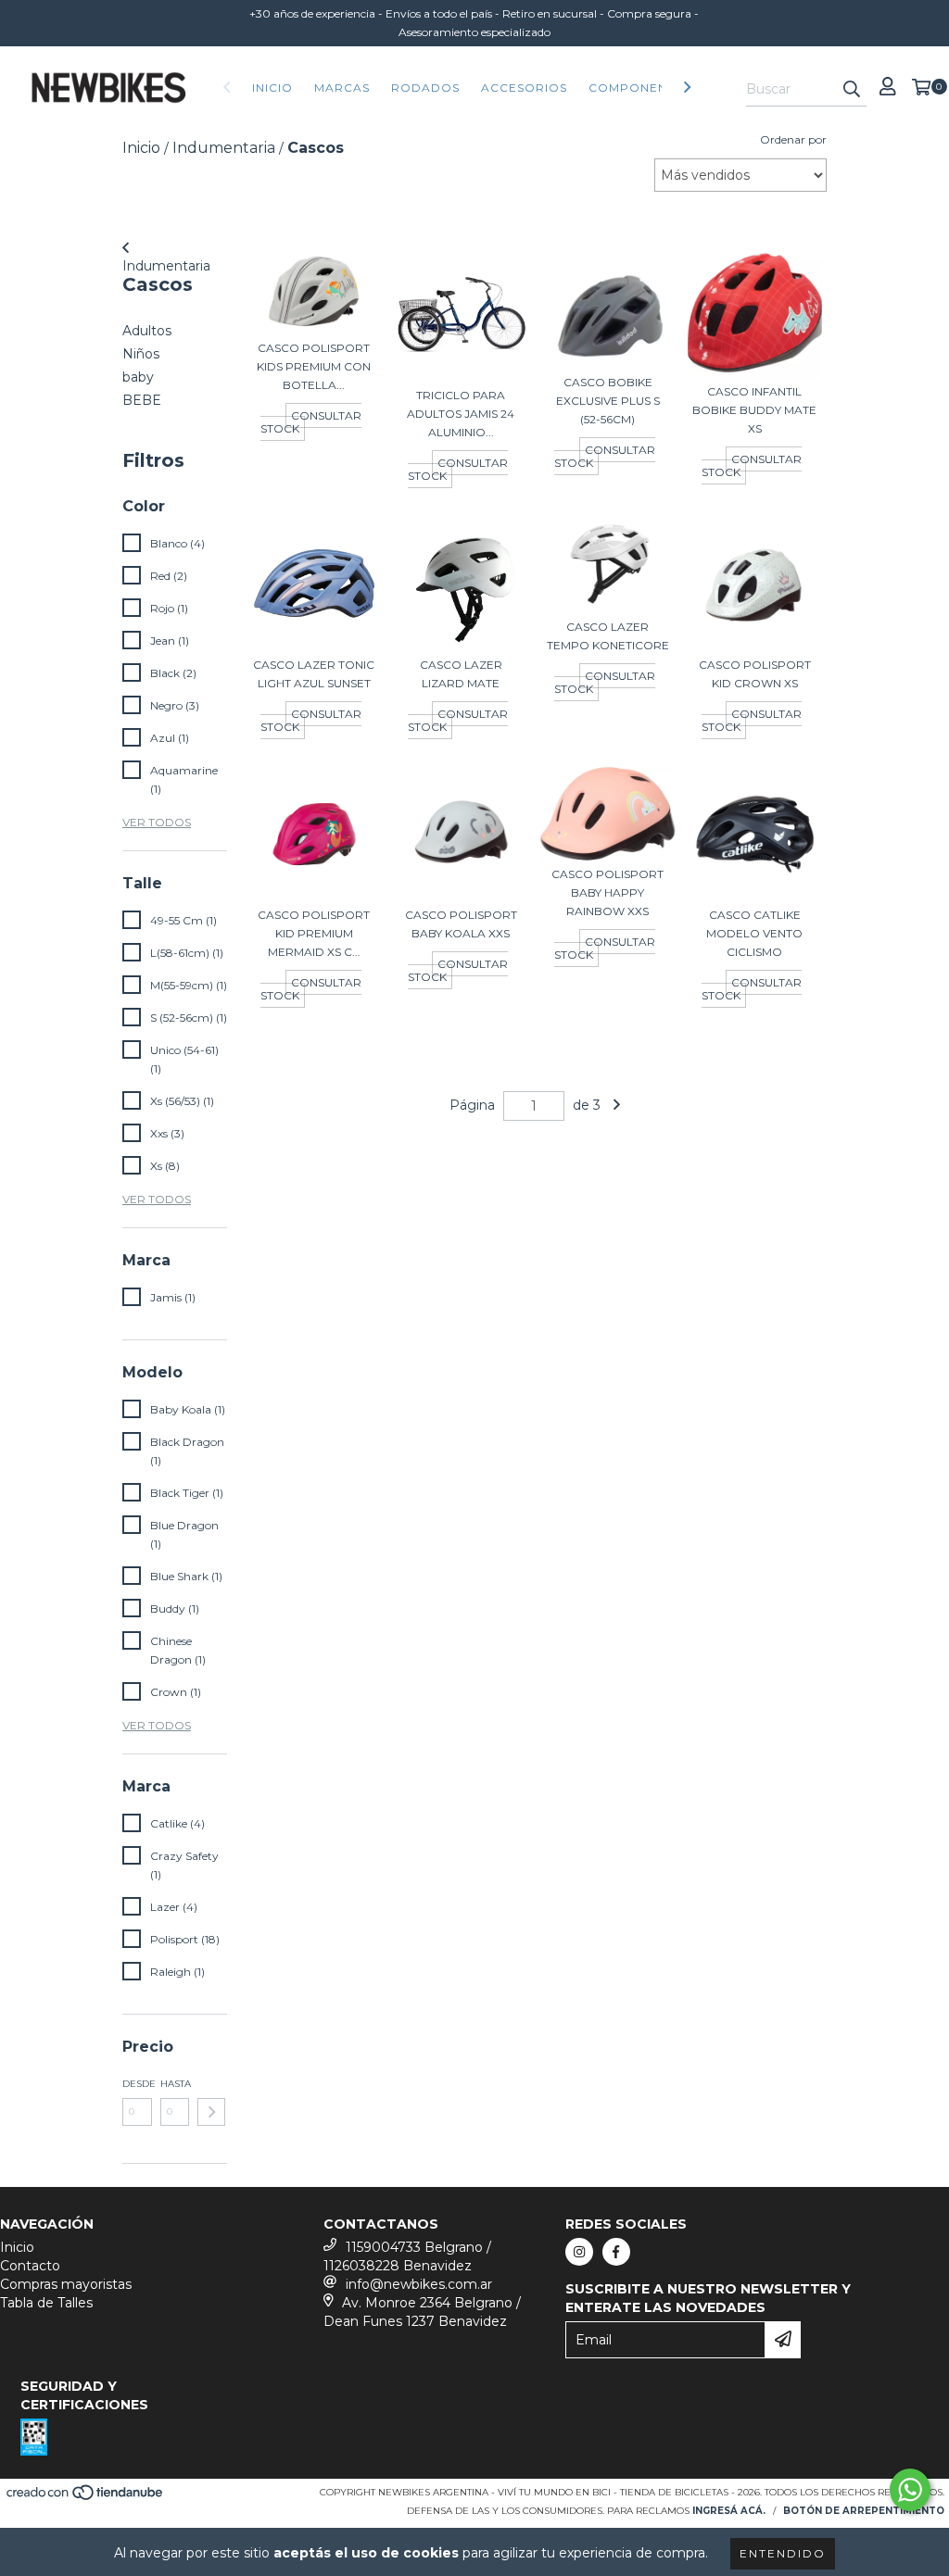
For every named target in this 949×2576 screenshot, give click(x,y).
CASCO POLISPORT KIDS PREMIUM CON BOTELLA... (314, 366)
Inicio (272, 88)
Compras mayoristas (66, 2284)
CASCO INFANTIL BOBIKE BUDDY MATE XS (754, 410)
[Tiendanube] (86, 2498)
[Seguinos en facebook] (616, 2252)
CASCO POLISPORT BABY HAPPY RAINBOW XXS (607, 892)
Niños (141, 354)
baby (138, 377)
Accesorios (524, 88)
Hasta (175, 2084)
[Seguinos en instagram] (579, 2252)
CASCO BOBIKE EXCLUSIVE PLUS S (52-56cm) (608, 401)
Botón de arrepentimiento (864, 2511)
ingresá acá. (729, 2511)
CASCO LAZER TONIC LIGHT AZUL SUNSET (314, 674)
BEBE (142, 400)
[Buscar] (852, 90)
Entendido (783, 2553)
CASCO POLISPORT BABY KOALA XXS (461, 924)
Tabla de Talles (46, 2303)
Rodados (425, 88)
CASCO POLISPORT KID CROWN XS (755, 674)
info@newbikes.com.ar (419, 2284)
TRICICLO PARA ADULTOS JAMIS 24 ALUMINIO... (461, 414)
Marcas (342, 88)
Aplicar (211, 2112)
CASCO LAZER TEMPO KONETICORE (608, 636)
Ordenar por (793, 139)
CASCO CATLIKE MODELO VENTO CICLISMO (754, 933)
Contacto (30, 2266)
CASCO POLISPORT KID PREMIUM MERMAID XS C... (314, 933)
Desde (137, 2084)
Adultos (147, 331)
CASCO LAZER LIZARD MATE (461, 674)
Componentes (639, 88)
